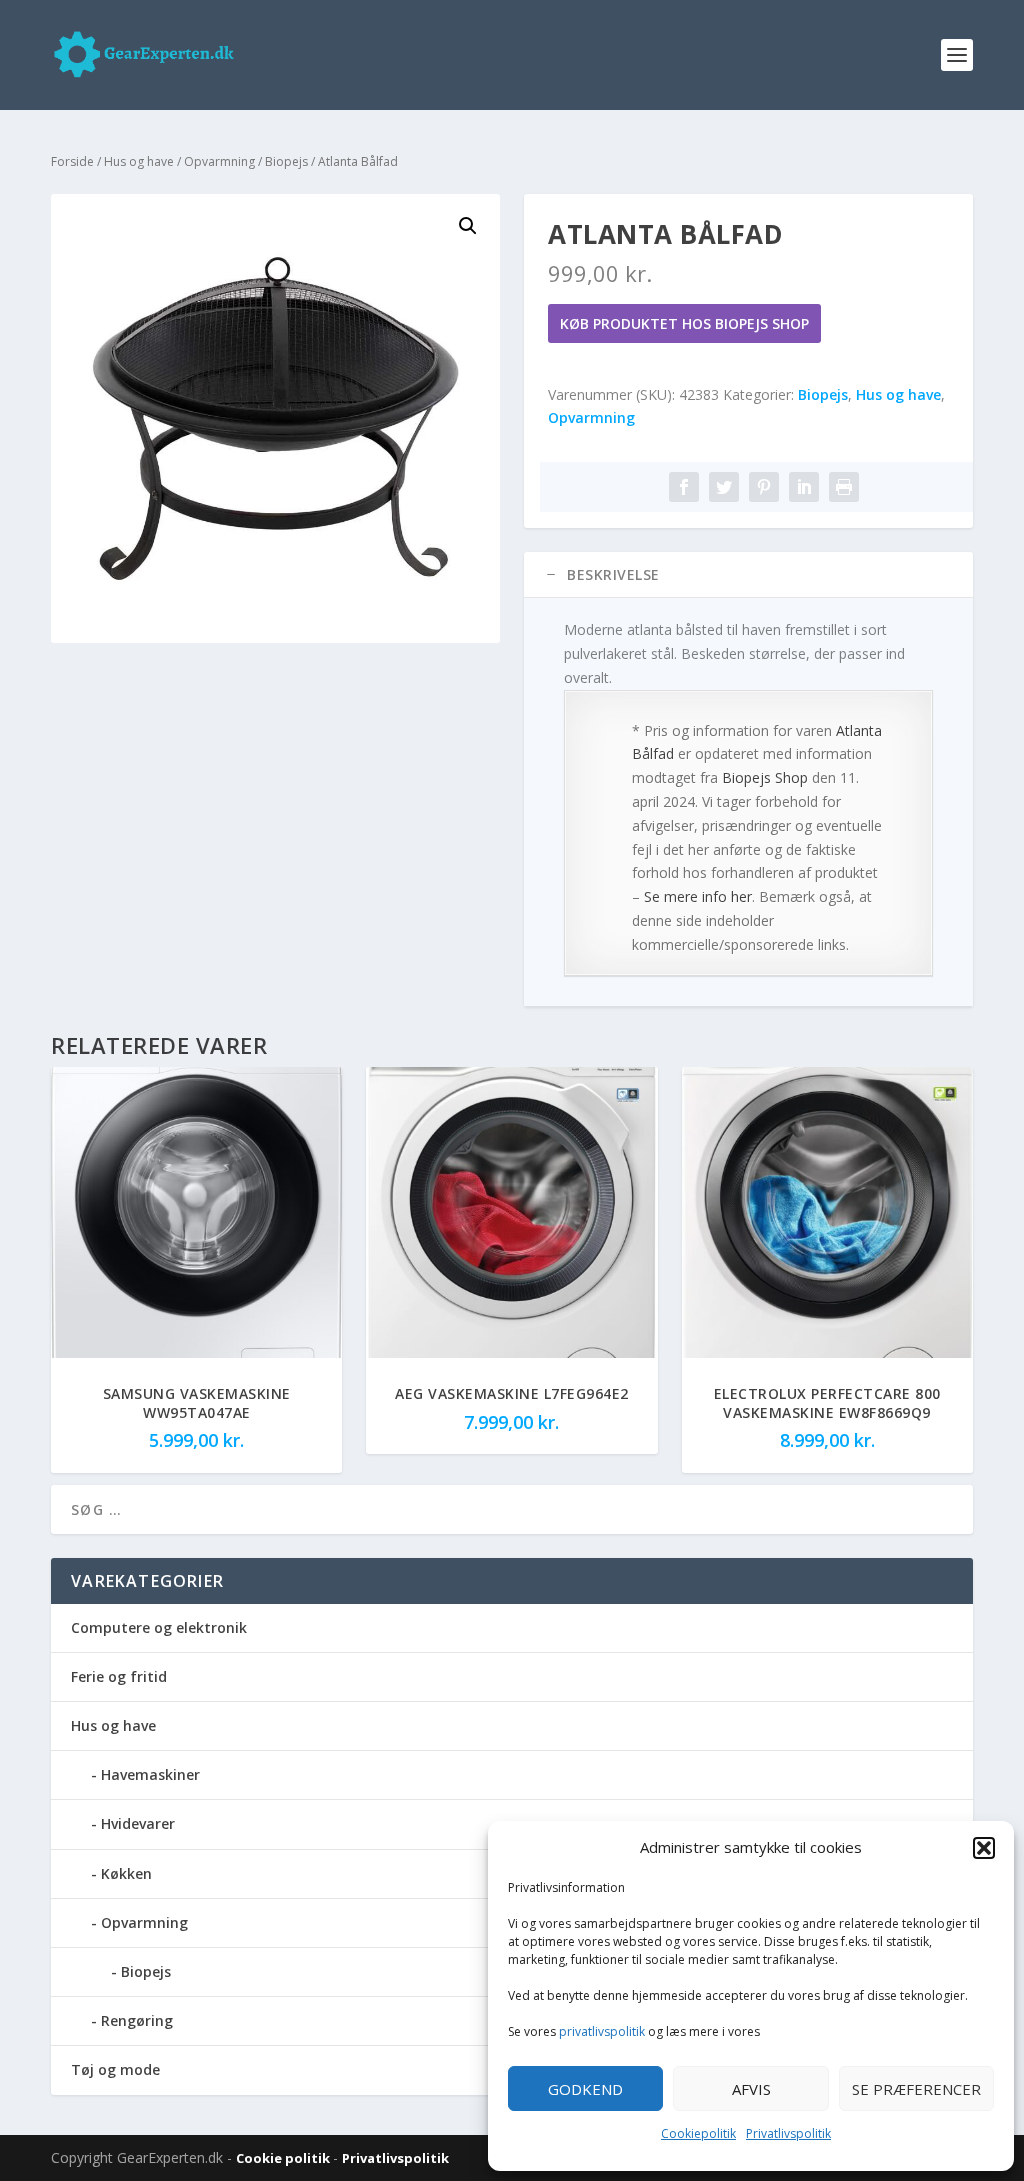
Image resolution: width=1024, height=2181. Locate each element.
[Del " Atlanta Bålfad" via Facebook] (684, 487)
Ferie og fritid (119, 1676)
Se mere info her (698, 896)
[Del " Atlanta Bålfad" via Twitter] (724, 487)
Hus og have (139, 161)
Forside (72, 161)
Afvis (751, 2089)
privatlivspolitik (602, 2031)
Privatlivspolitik (788, 2133)
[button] (984, 1848)
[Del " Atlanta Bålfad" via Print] (844, 487)
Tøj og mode (115, 2069)
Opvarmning (219, 161)
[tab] (748, 575)
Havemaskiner (150, 1774)
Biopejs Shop (765, 777)
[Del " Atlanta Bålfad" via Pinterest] (764, 487)
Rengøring (137, 2020)
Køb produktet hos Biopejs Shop (684, 323)
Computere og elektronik (159, 1627)
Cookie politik (284, 2158)
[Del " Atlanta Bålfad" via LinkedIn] (804, 487)
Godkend (585, 2089)
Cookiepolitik (698, 2133)
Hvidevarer (138, 1823)
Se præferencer (916, 2089)
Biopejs (286, 161)
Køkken (126, 1873)
